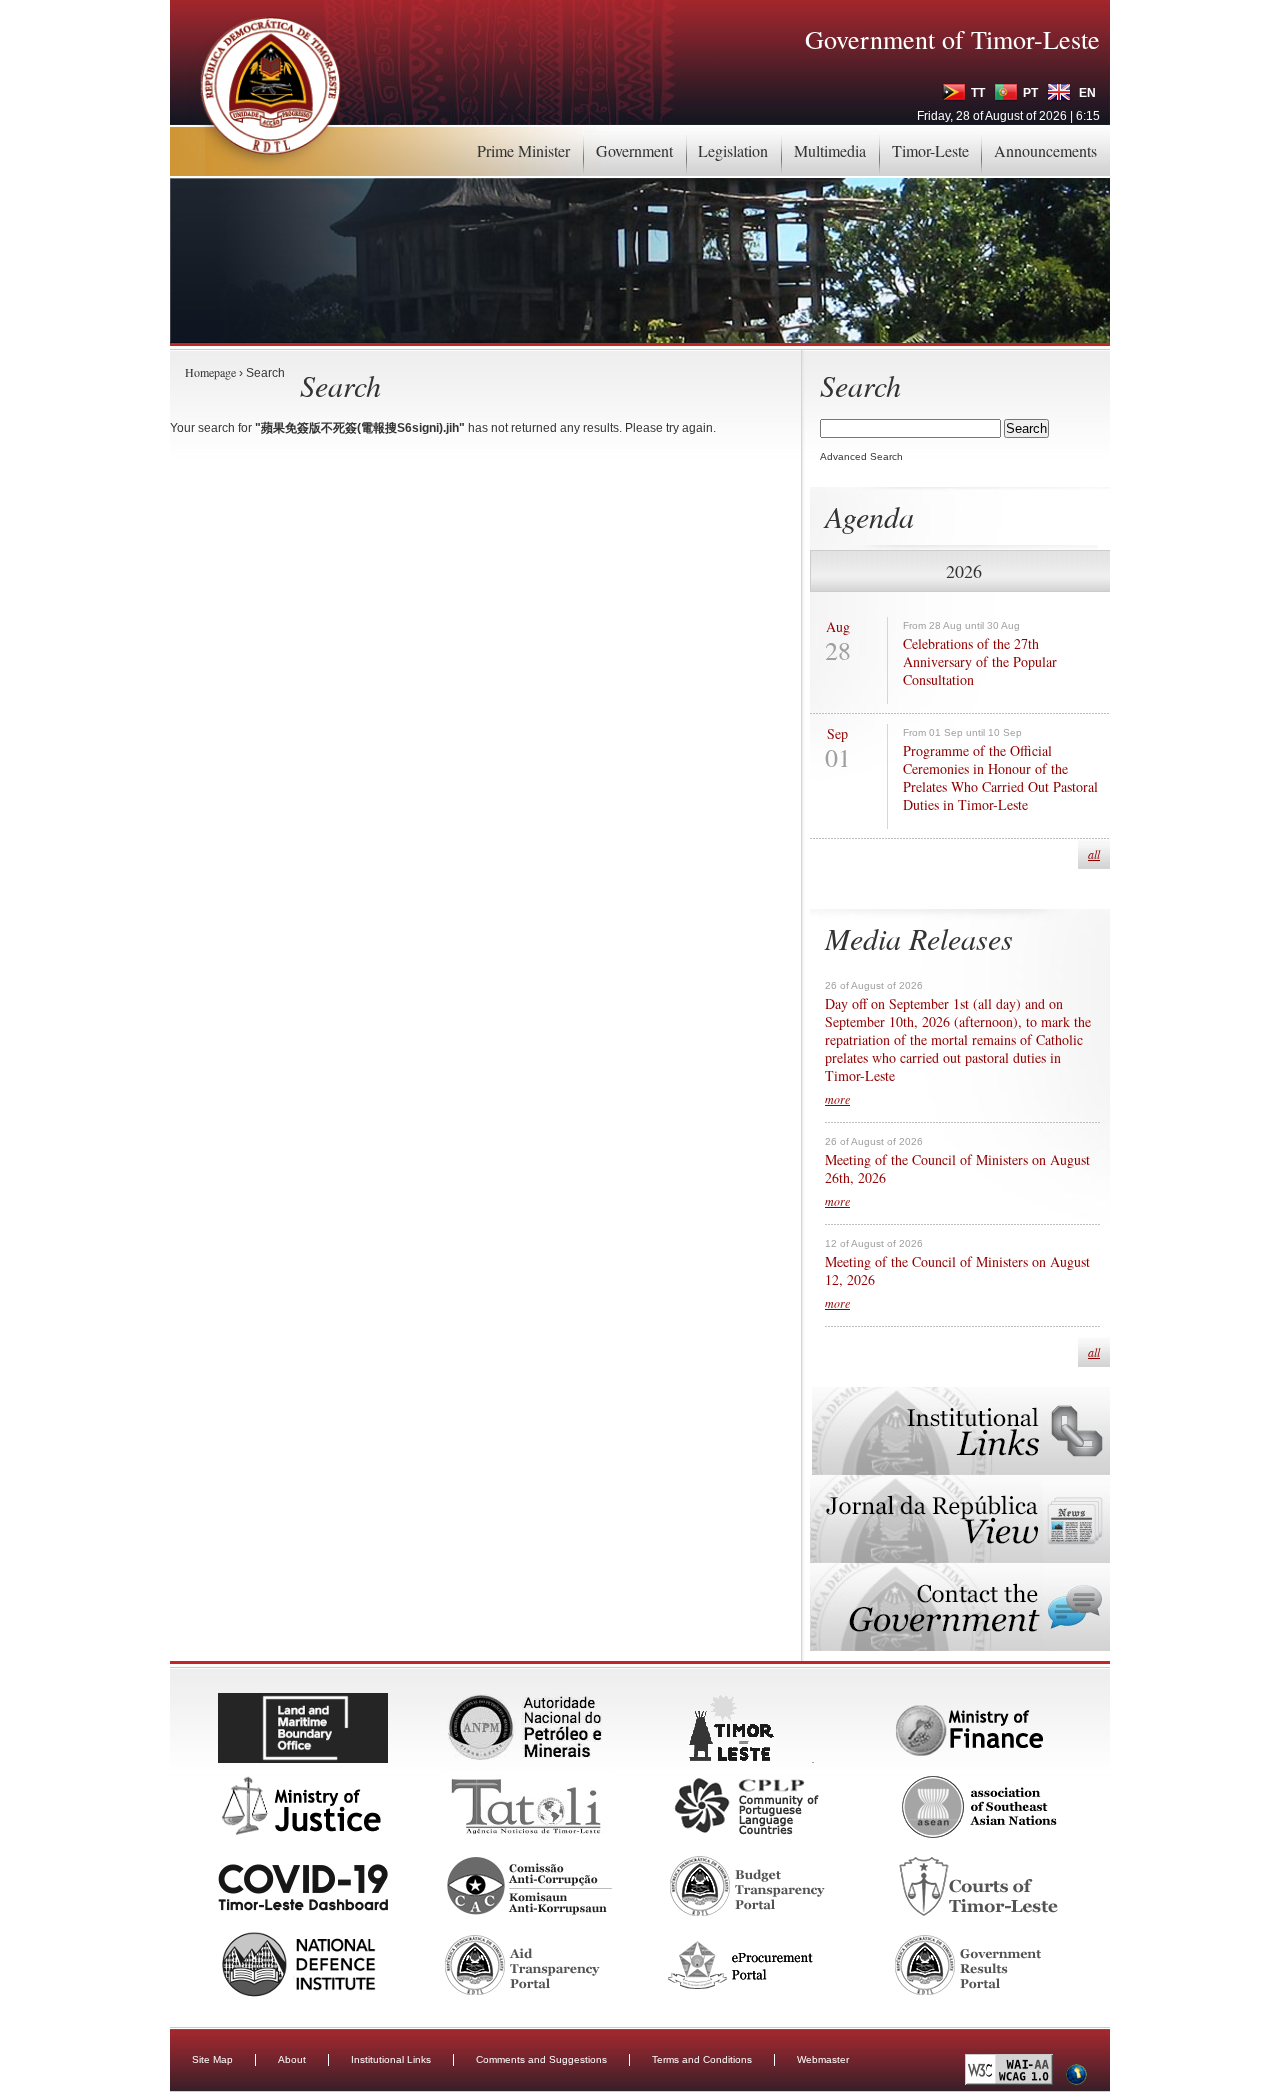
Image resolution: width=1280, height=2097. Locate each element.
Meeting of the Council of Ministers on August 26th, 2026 (957, 1169)
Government (634, 150)
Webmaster (823, 2059)
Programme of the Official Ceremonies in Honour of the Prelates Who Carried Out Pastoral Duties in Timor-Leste (1000, 778)
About (292, 2059)
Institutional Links (391, 2059)
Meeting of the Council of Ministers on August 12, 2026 (957, 1271)
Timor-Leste (930, 150)
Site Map (212, 2059)
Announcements (1045, 150)
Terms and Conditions (702, 2059)
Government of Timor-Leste (952, 39)
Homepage (210, 372)
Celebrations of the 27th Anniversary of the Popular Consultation (980, 662)
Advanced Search (861, 456)
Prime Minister (523, 150)
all (1094, 854)
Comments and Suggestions (541, 2059)
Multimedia (830, 150)
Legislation (733, 150)
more (837, 1099)
